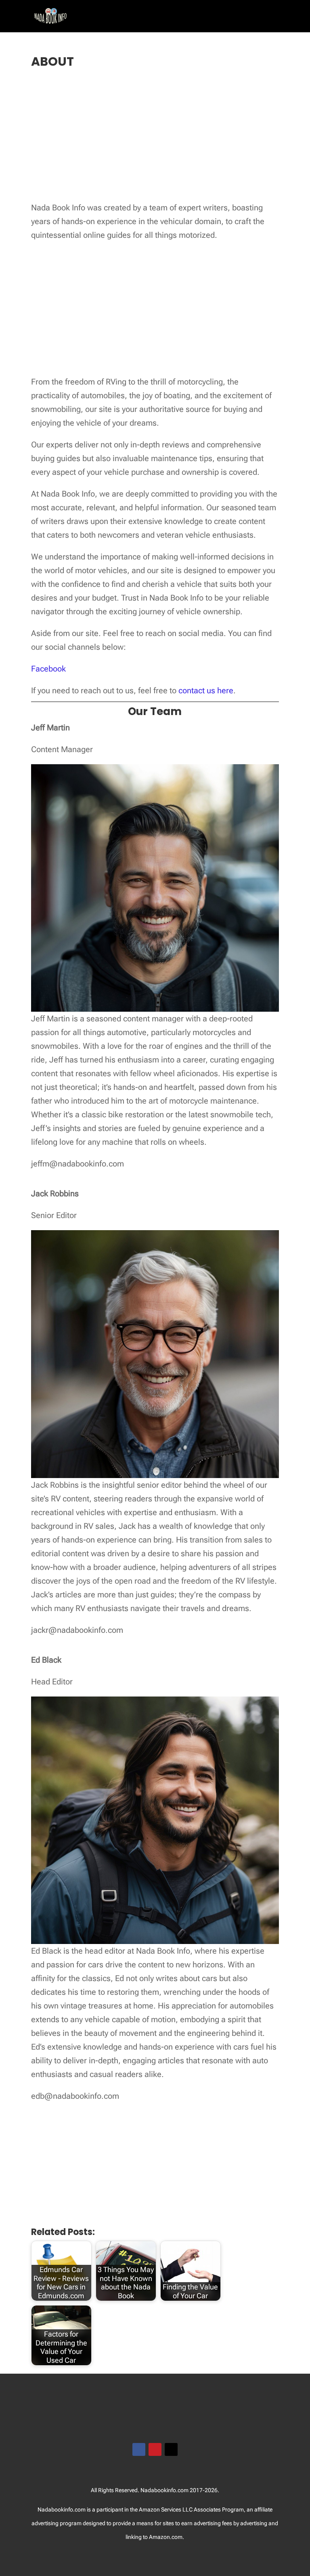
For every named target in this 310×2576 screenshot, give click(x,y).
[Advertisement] (155, 136)
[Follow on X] (171, 2449)
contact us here (206, 690)
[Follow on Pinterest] (155, 2449)
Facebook (48, 669)
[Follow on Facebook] (139, 2449)
